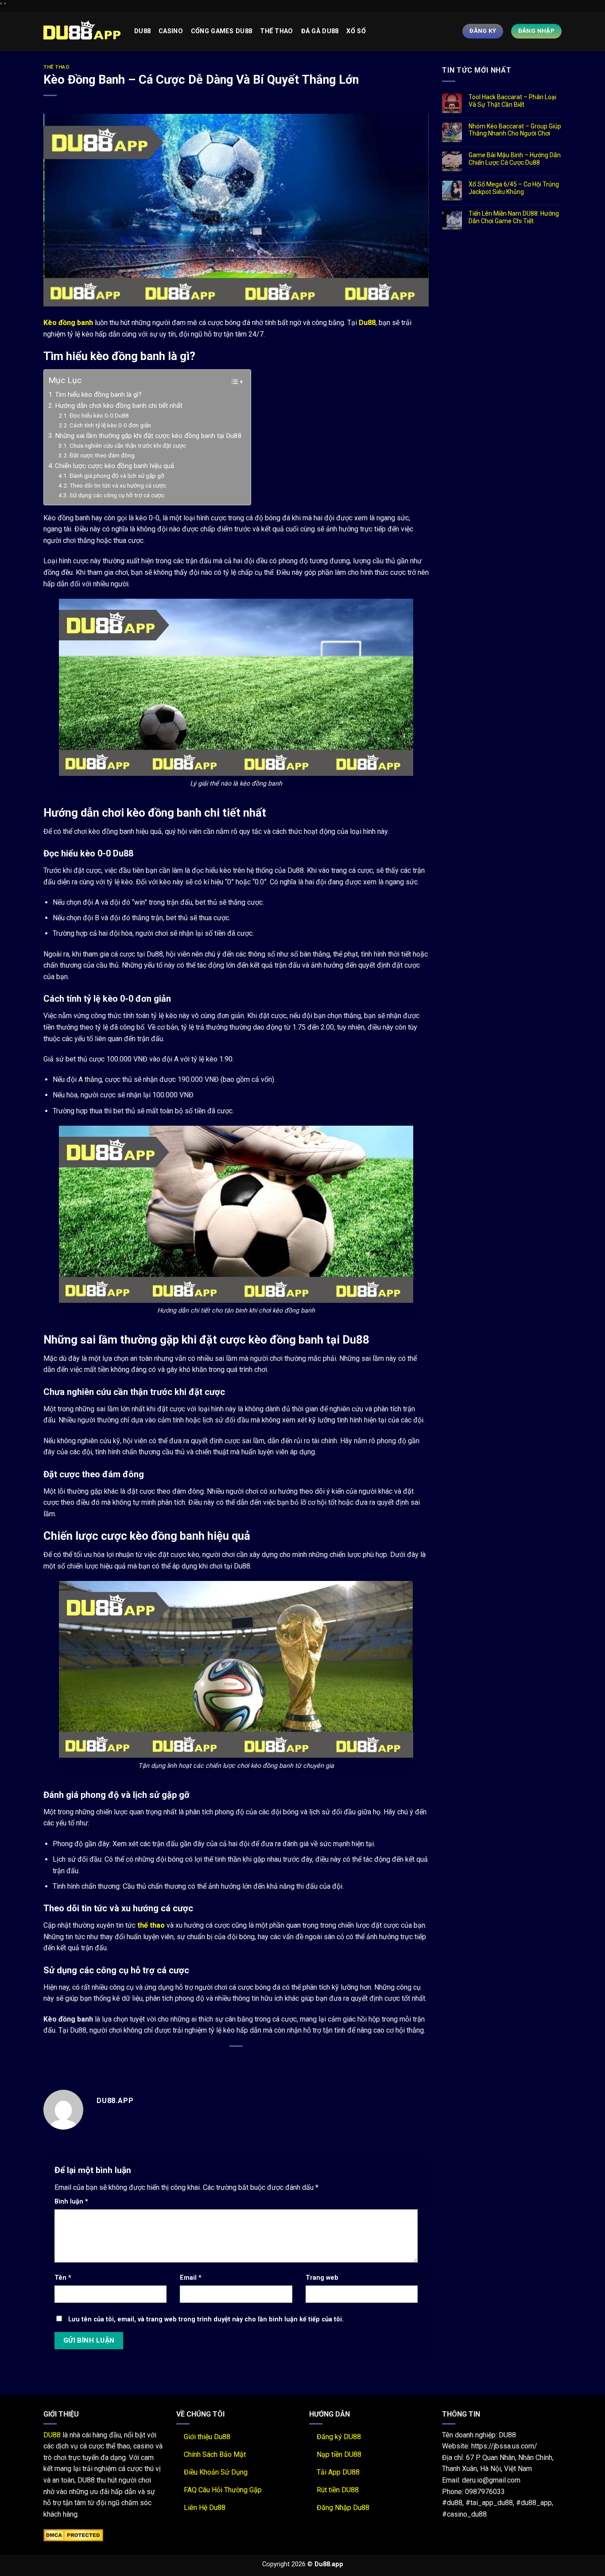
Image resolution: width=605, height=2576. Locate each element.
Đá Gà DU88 (320, 31)
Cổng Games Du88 (221, 31)
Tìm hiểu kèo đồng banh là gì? (98, 395)
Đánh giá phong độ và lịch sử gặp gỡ (117, 476)
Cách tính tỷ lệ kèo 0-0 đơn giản (110, 425)
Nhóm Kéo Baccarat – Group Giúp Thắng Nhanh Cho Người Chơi (515, 130)
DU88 (52, 2435)
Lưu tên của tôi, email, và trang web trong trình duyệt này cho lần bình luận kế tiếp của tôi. (206, 2319)
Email (191, 2278)
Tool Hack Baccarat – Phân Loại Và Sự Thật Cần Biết (512, 101)
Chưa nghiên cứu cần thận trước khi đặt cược (128, 445)
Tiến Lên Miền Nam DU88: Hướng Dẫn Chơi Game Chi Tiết (514, 217)
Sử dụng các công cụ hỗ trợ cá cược (117, 495)
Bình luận (71, 2202)
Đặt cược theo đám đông (102, 455)
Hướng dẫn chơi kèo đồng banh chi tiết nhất (119, 406)
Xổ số (356, 31)
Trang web (322, 2278)
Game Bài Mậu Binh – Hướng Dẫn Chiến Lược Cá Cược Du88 (515, 159)
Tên (63, 2278)
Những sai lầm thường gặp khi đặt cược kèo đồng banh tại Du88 (148, 436)
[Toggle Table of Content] (232, 382)
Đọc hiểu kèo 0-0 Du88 (99, 415)
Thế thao (276, 31)
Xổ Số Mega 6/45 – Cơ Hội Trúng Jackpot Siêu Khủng (514, 188)
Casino (171, 31)
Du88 (142, 31)
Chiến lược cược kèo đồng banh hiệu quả (114, 466)
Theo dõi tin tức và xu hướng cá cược (118, 485)
